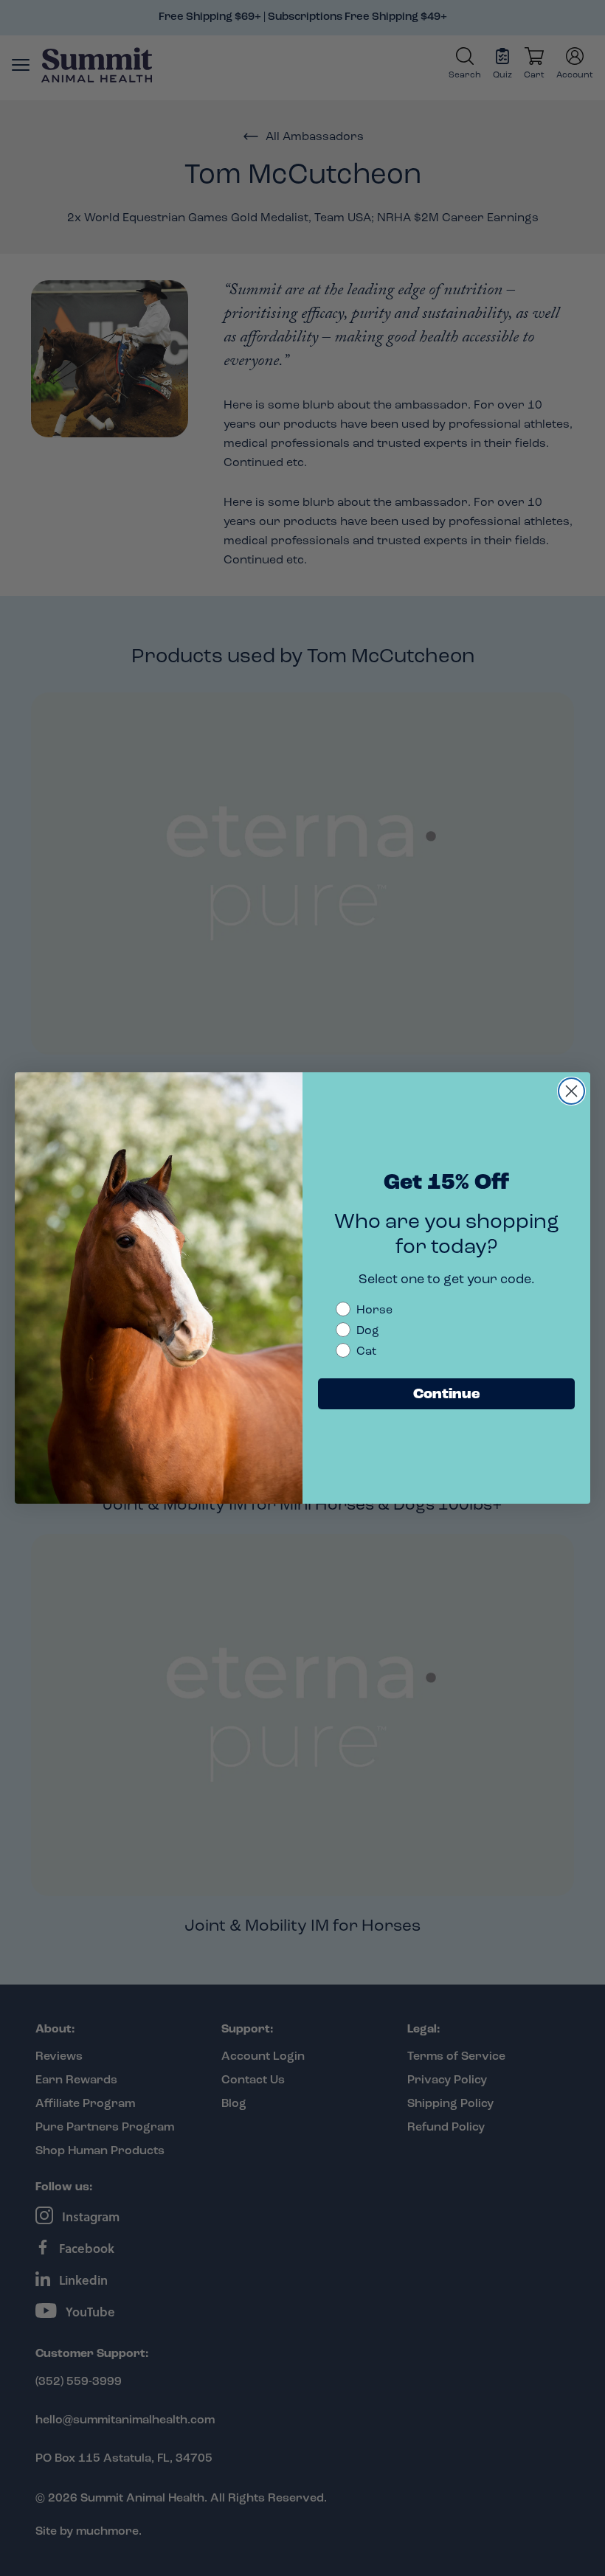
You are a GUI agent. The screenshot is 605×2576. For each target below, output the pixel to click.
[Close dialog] (571, 1091)
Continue (447, 1394)
